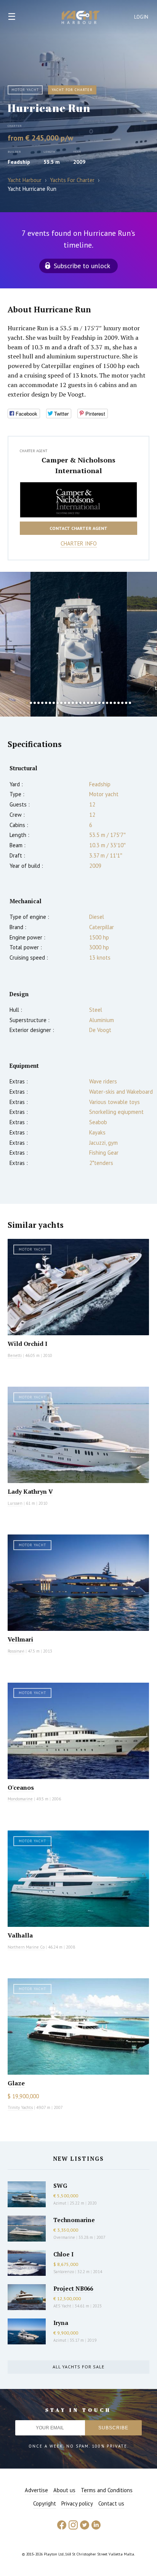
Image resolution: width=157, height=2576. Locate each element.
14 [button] (77, 703)
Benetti (15, 1355)
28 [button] (130, 703)
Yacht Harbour (81, 18)
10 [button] (61, 703)
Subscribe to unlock (82, 266)
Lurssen (15, 1503)
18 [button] (92, 703)
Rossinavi (16, 1651)
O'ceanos (21, 1787)
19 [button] (96, 703)
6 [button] (46, 703)
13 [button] (73, 703)
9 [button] (58, 703)
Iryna (61, 2323)
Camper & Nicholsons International (78, 465)
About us (64, 2490)
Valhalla (20, 1935)
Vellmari (20, 1639)
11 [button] (65, 703)
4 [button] (38, 703)
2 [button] (31, 703)
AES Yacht (62, 2306)
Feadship (19, 162)
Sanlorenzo (64, 2272)
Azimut (60, 2203)
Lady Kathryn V (30, 1491)
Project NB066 (73, 2288)
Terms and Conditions (107, 2490)
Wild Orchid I (27, 1344)
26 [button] (122, 703)
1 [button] (27, 703)
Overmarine (65, 2237)
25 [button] (119, 703)
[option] (79, 644)
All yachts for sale (78, 2367)
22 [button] (107, 703)
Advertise (36, 2490)
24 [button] (115, 703)
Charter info (79, 543)
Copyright (45, 2503)
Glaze (16, 2083)
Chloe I (63, 2254)
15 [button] (80, 703)
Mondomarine (20, 1799)
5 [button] (42, 703)
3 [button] (35, 703)
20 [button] (99, 703)
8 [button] (54, 703)
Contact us (111, 2503)
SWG (60, 2186)
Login (141, 17)
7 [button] (50, 703)
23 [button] (111, 703)
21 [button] (103, 703)
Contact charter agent (78, 528)
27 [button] (126, 703)
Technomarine (74, 2220)
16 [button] (84, 703)
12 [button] (69, 703)
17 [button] (88, 703)
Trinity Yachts (20, 2107)
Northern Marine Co (26, 1947)
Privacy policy (77, 2503)
